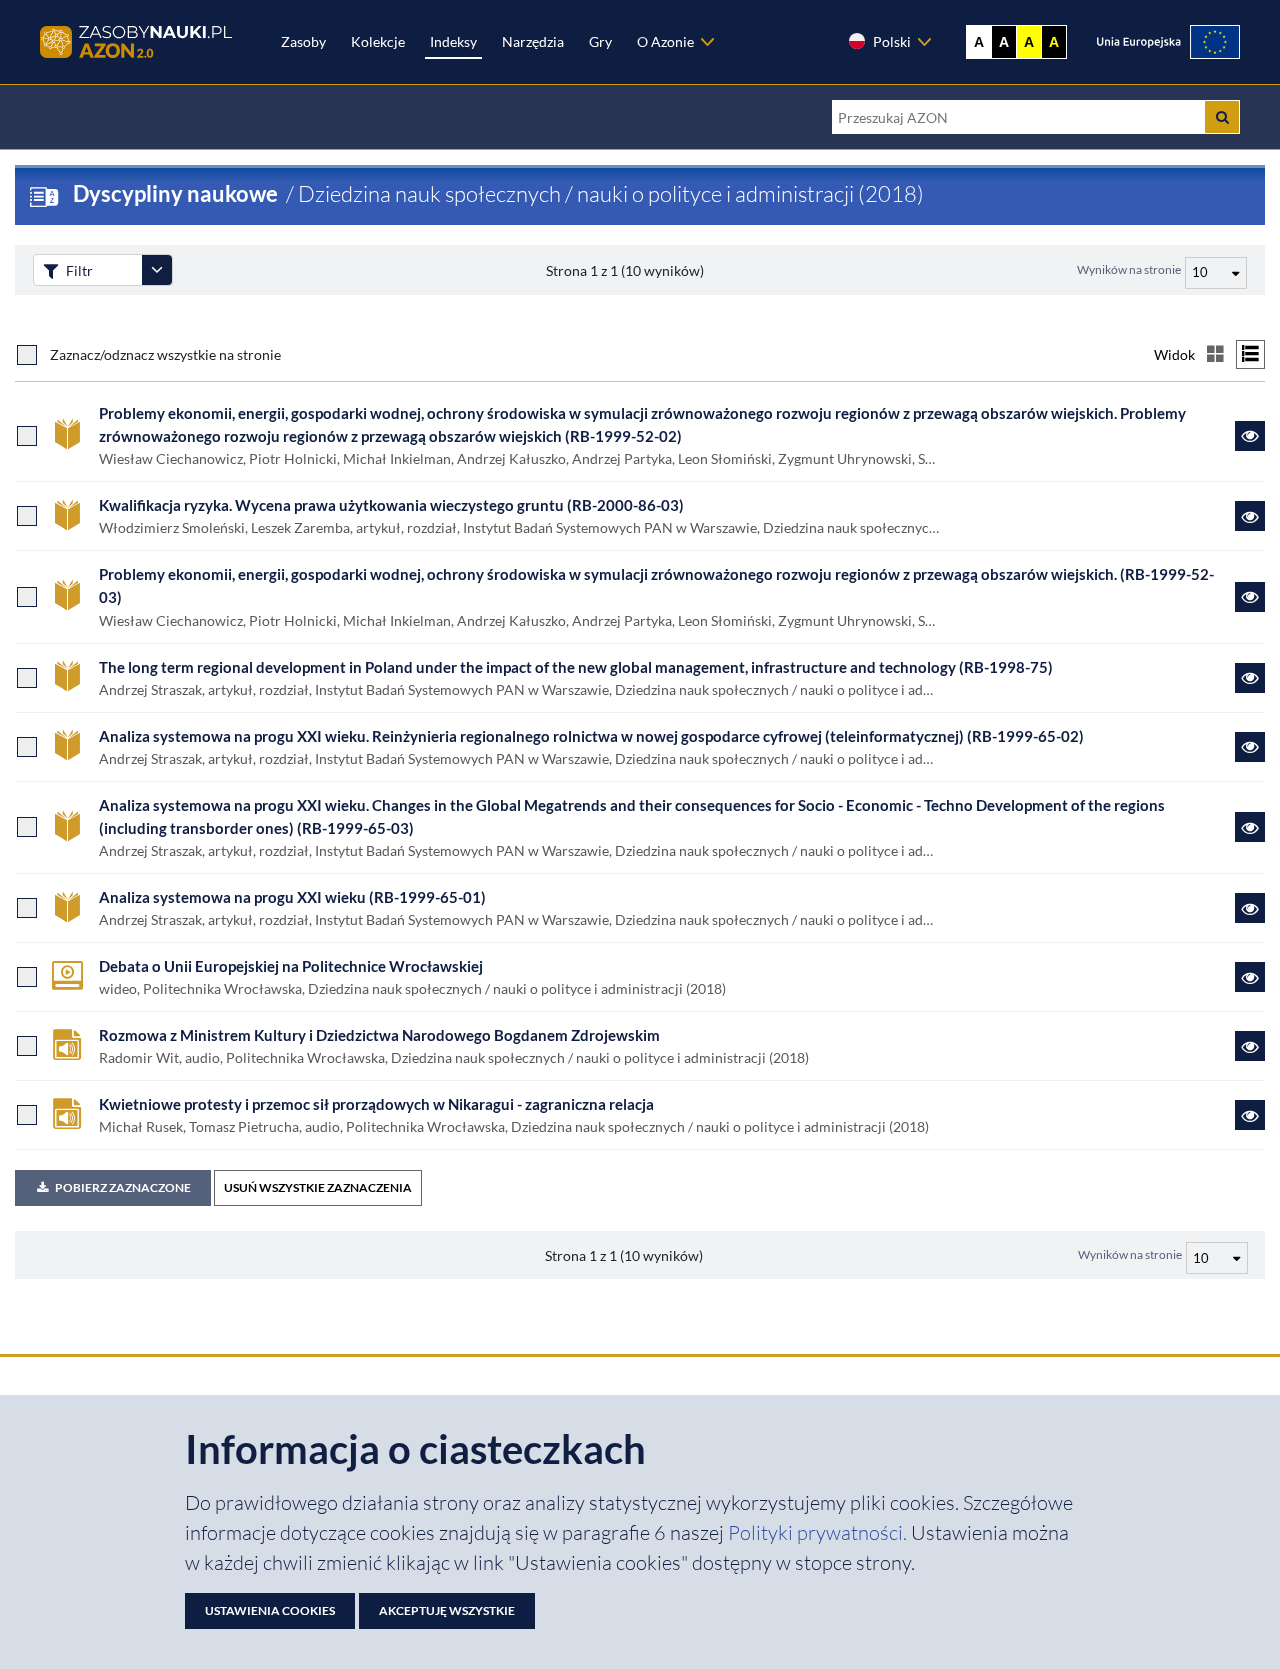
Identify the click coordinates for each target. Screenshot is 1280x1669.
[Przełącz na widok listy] (1250, 354)
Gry (600, 41)
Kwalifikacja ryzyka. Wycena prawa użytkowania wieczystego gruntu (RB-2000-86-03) (391, 505)
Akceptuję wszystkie (447, 1610)
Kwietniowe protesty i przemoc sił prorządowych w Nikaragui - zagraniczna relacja (376, 1104)
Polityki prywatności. (819, 1532)
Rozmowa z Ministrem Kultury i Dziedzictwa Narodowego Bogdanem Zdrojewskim (379, 1035)
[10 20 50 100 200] (1213, 270)
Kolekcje (378, 41)
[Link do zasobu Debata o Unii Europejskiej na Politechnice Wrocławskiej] (1250, 977)
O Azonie (665, 41)
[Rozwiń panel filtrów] (157, 270)
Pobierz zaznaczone (123, 1187)
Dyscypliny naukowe (175, 193)
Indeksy (453, 41)
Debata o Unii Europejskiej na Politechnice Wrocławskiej (291, 966)
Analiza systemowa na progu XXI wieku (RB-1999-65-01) (292, 897)
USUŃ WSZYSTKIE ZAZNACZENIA (318, 1187)
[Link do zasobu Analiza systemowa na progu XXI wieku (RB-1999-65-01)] (1250, 908)
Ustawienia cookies (270, 1610)
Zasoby (303, 41)
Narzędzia (533, 41)
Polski (892, 41)
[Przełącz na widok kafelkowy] (1215, 354)
